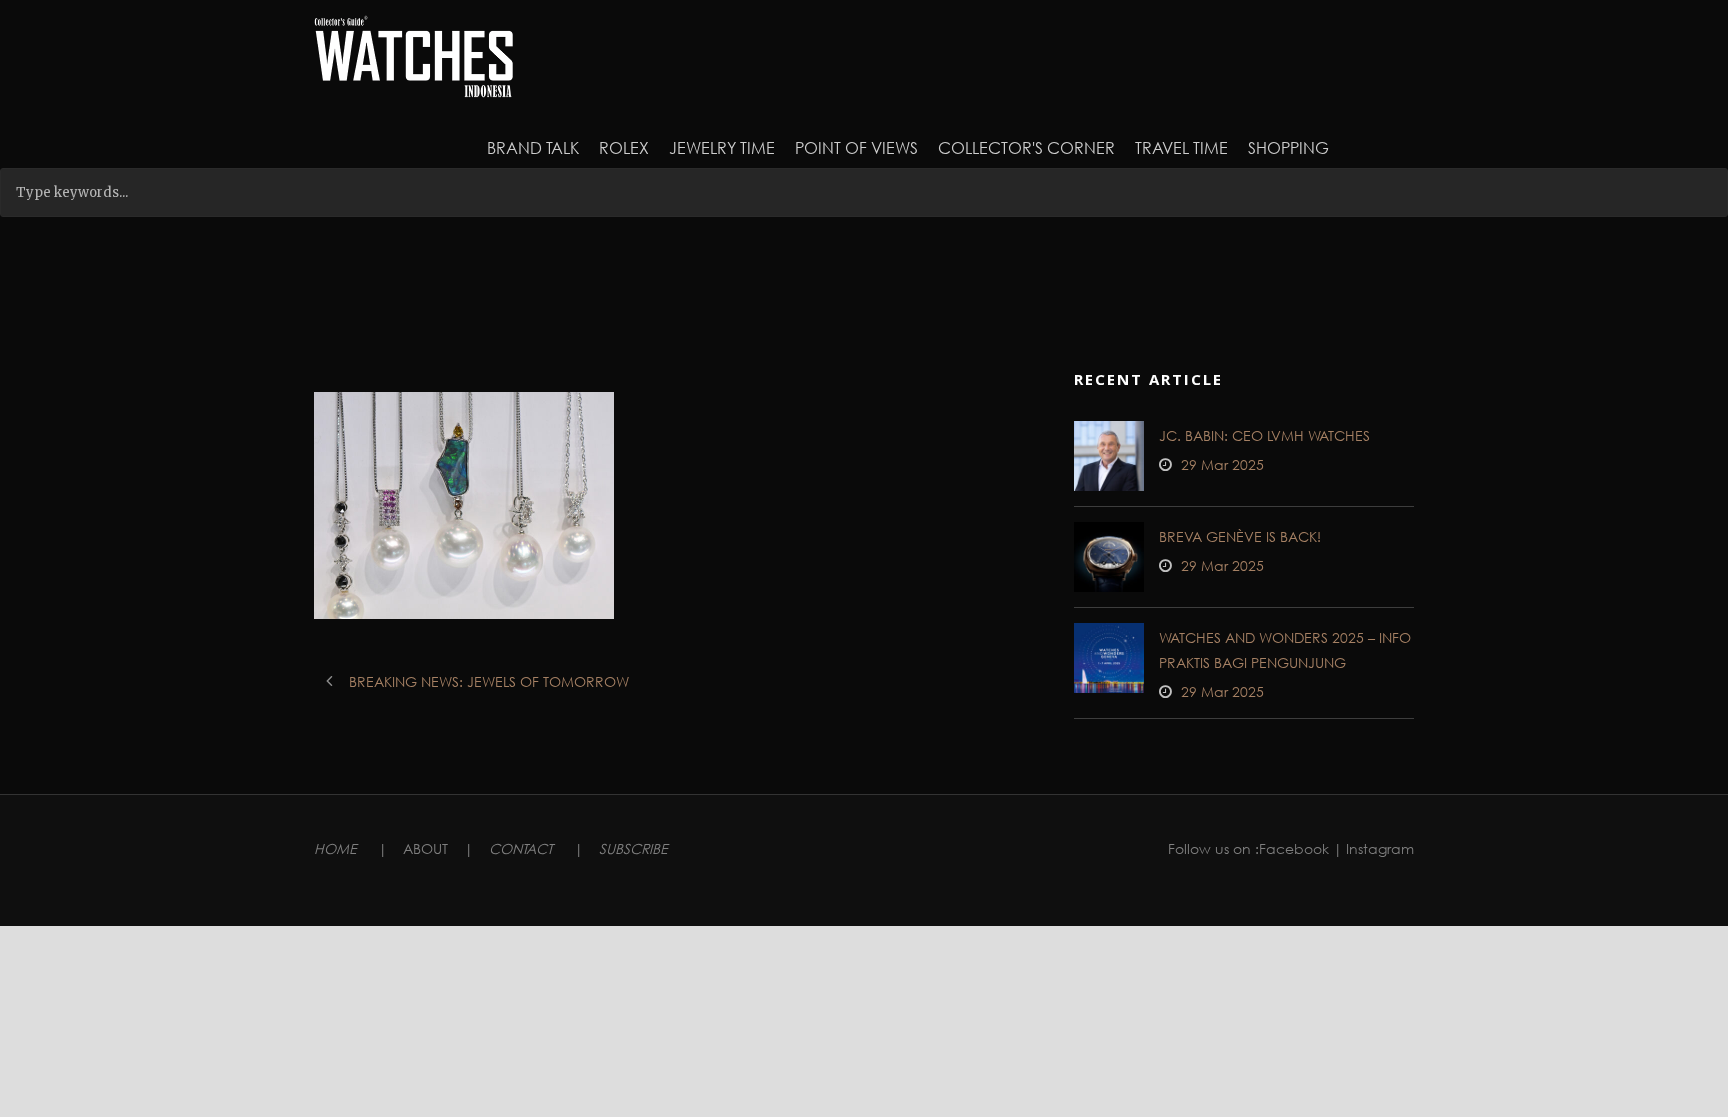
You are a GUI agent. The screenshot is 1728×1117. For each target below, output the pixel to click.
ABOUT (425, 848)
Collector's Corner (1026, 147)
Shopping (1288, 147)
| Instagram (1373, 848)
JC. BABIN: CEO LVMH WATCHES (1264, 435)
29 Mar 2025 (1222, 464)
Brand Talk (533, 147)
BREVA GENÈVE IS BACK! (1240, 536)
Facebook (1294, 848)
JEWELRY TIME (722, 147)
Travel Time (1181, 147)
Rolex (624, 147)
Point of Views (856, 147)
